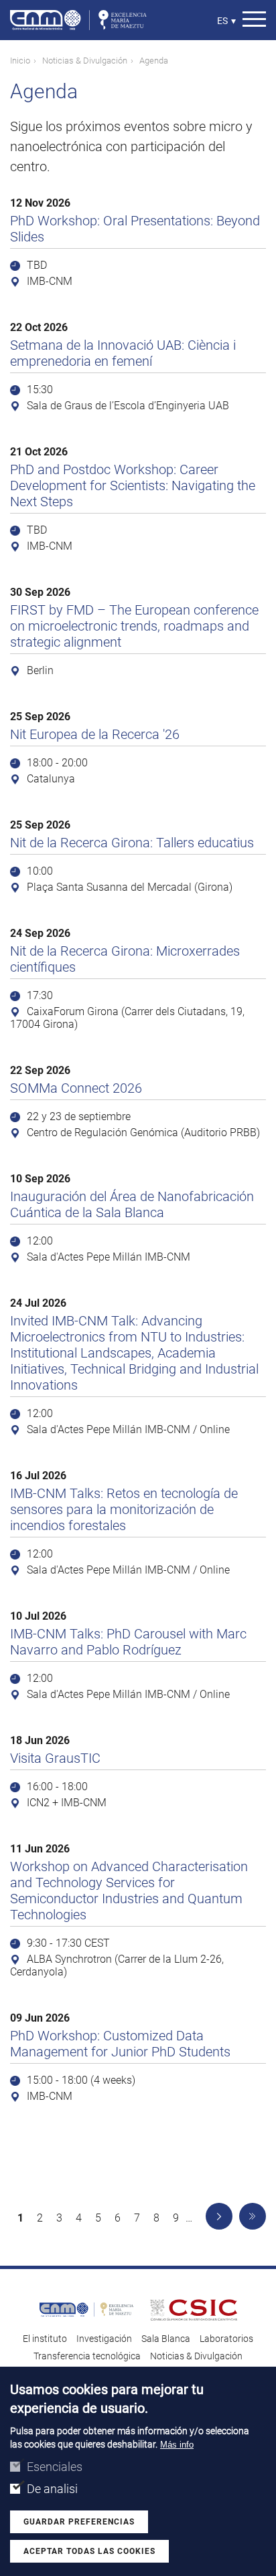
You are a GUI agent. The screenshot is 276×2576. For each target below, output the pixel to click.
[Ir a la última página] (253, 2216)
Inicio (20, 61)
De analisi (52, 2489)
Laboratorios (226, 2339)
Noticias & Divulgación (85, 61)
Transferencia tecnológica (87, 2356)
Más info (177, 2445)
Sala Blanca (166, 2339)
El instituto (45, 2339)
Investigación (104, 2339)
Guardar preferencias (79, 2522)
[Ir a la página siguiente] (219, 2216)
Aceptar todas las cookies (89, 2551)
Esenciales (55, 2467)
